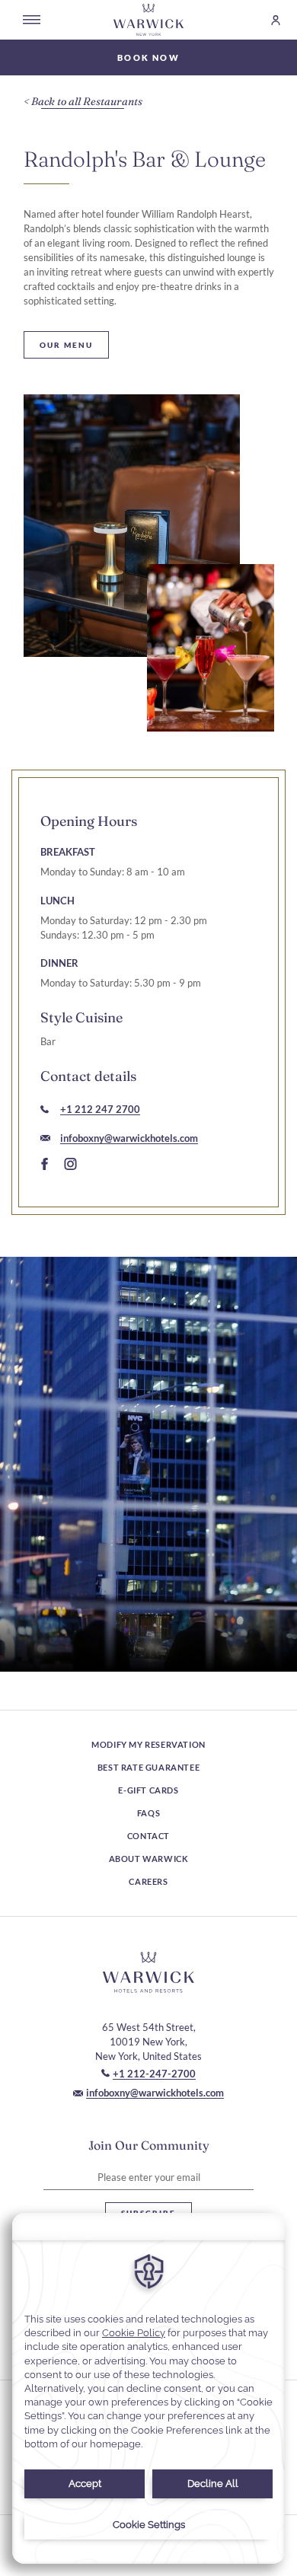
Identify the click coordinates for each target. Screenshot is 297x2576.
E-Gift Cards (148, 1790)
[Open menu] (32, 20)
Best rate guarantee (148, 1767)
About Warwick (149, 1859)
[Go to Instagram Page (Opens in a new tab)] (70, 1165)
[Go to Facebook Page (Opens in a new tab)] (45, 1165)
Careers (148, 1881)
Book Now (148, 57)
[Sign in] (269, 20)
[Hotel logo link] (148, 1972)
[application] (148, 2388)
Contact (148, 1836)
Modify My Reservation (148, 1744)
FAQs (148, 1813)
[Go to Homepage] (149, 20)
